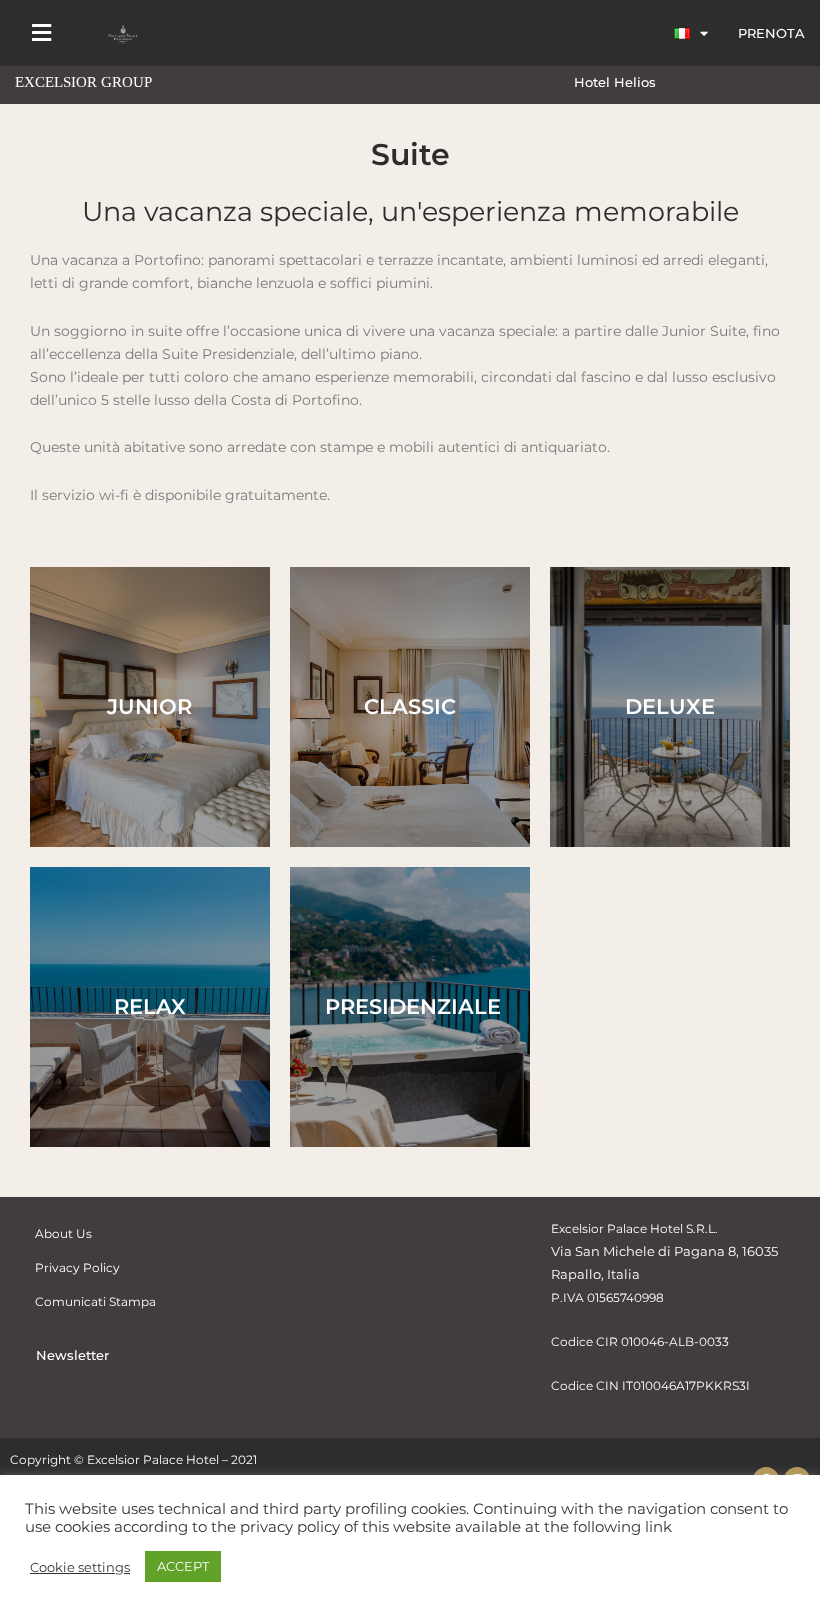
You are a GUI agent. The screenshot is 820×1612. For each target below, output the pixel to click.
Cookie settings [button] (80, 1567)
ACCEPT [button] (183, 1566)
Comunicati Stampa (95, 1301)
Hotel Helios (615, 82)
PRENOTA (771, 33)
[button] (41, 33)
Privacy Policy (77, 1267)
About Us (63, 1233)
